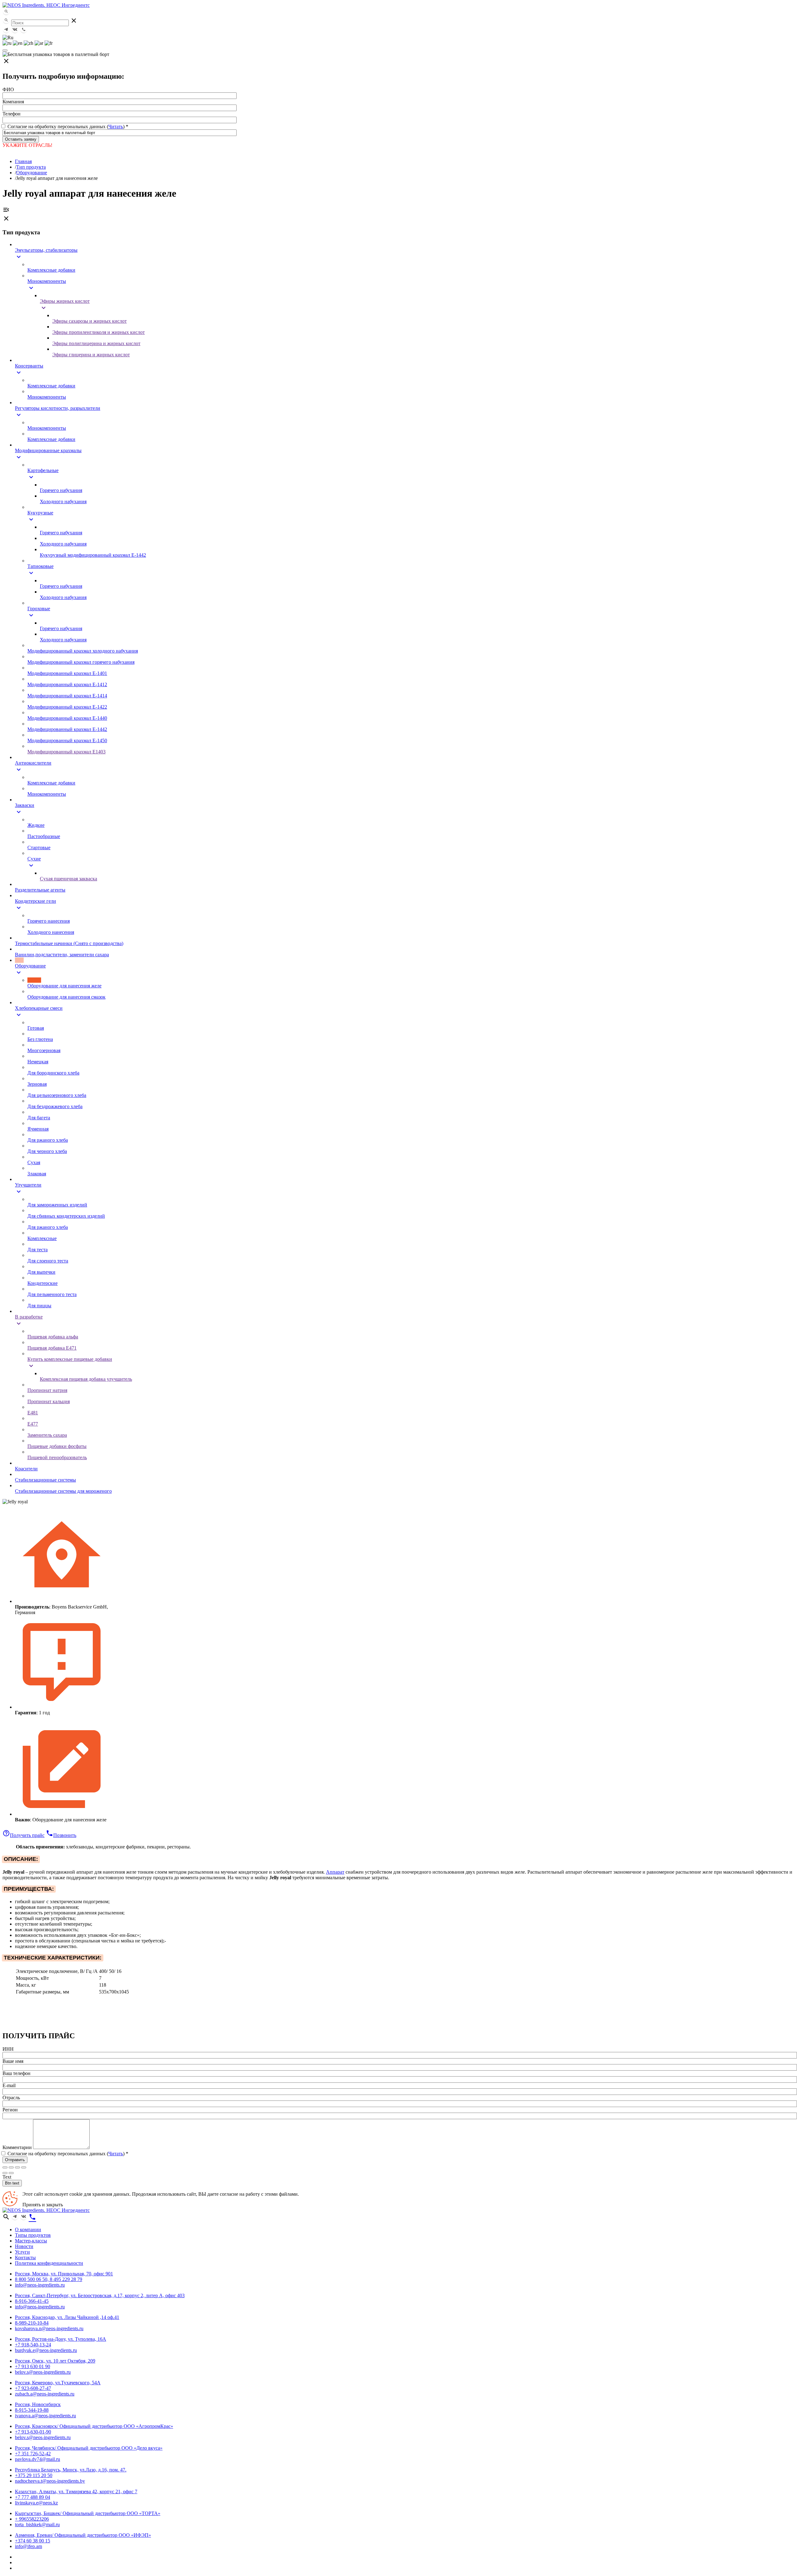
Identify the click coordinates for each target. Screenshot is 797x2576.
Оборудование (32, 173)
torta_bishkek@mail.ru (37, 2524)
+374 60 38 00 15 (33, 2541)
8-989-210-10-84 (32, 2323)
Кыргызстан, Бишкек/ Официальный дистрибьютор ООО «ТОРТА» (88, 2513)
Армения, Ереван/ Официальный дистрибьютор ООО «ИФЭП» (83, 2535)
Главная (23, 161)
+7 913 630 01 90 (33, 2366)
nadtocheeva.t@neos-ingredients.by (50, 2481)
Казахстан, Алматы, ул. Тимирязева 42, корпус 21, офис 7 (76, 2492)
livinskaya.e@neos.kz (36, 2503)
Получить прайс (24, 1835)
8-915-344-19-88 (32, 2410)
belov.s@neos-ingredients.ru (43, 2372)
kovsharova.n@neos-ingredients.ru (49, 2328)
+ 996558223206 (32, 2519)
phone (32, 2217)
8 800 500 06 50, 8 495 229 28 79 (49, 2279)
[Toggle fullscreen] (17, 2167)
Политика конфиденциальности (49, 2263)
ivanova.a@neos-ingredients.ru (45, 2416)
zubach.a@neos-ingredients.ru (45, 2394)
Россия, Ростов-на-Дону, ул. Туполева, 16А (61, 2339)
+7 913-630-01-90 (33, 2432)
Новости (24, 2246)
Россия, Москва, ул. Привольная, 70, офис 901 (64, 2274)
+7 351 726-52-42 (33, 2454)
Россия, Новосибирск (38, 2404)
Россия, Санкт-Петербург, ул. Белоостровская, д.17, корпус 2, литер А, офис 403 (100, 2295)
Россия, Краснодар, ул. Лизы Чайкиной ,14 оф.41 (67, 2317)
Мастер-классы (31, 2241)
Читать (116, 126)
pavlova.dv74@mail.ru (38, 2459)
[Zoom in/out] (24, 2167)
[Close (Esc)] (5, 2167)
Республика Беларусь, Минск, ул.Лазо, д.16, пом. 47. (71, 2470)
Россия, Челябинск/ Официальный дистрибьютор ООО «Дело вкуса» (89, 2448)
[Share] (11, 2167)
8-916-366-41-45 (32, 2301)
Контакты (25, 2258)
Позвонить (61, 1835)
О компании (28, 2229)
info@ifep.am (28, 2546)
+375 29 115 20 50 (34, 2475)
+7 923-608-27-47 (33, 2388)
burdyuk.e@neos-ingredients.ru (46, 2350)
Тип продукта (31, 167)
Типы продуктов (33, 2235)
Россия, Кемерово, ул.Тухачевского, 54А (58, 2383)
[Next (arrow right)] (11, 2173)
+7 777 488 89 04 (33, 2497)
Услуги (22, 2252)
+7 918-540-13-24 (33, 2345)
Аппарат (335, 1872)
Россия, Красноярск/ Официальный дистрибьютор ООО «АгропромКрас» (94, 2426)
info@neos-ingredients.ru (40, 2285)
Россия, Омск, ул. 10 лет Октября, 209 (55, 2361)
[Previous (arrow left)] (5, 2173)
